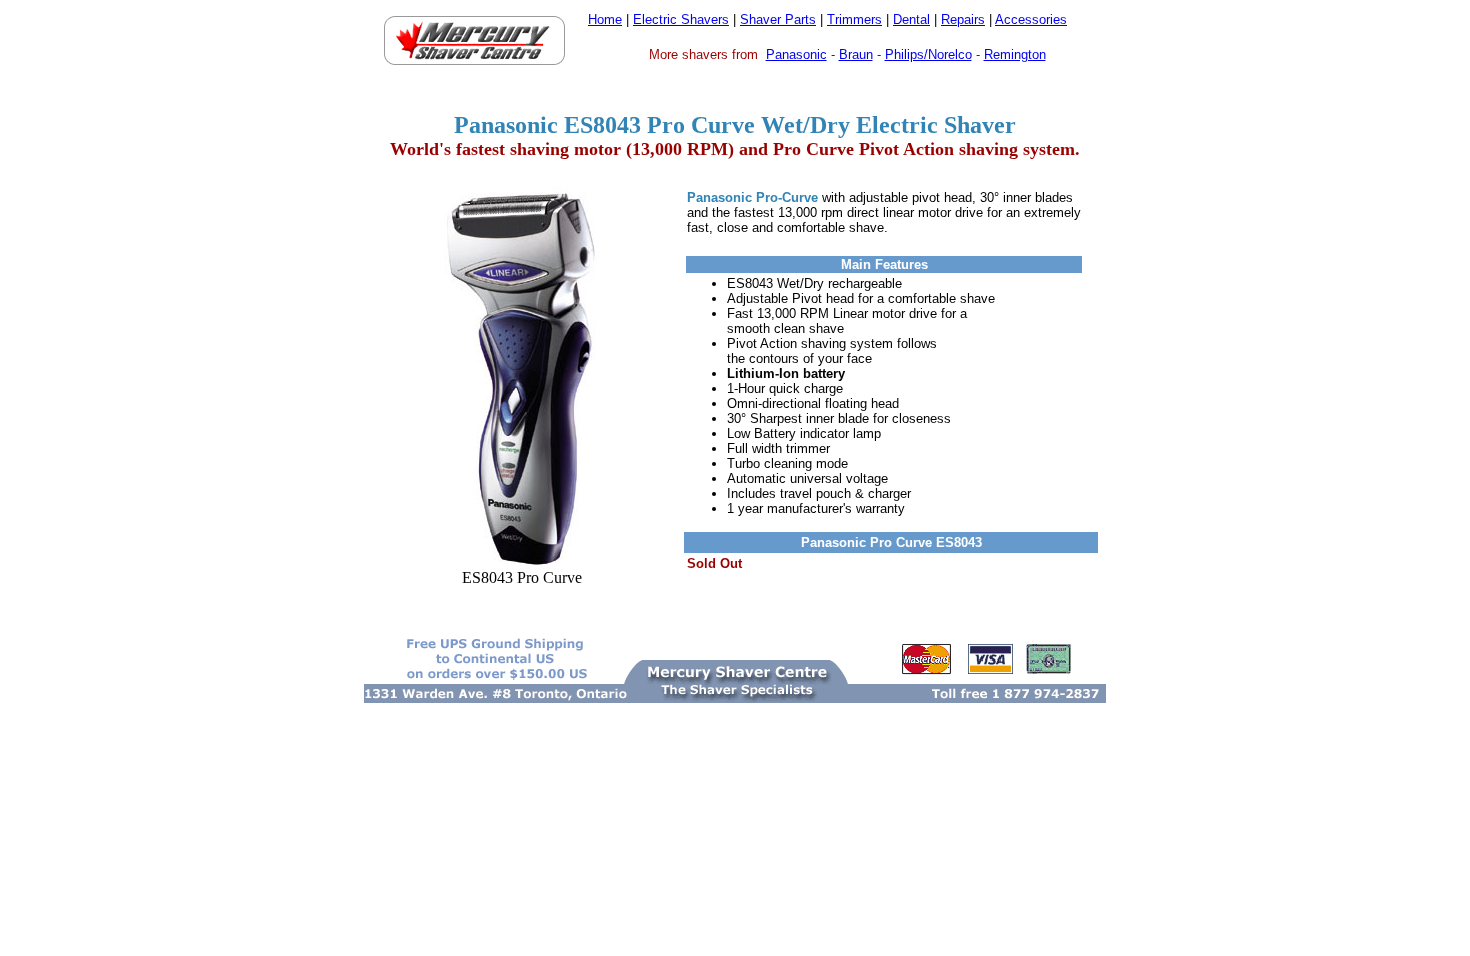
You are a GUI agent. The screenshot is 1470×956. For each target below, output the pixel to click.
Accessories (1031, 19)
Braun (856, 54)
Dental (911, 19)
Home (605, 19)
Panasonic (796, 54)
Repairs (963, 19)
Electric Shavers (681, 19)
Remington (1015, 54)
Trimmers (854, 19)
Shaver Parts (778, 19)
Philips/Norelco (928, 54)
